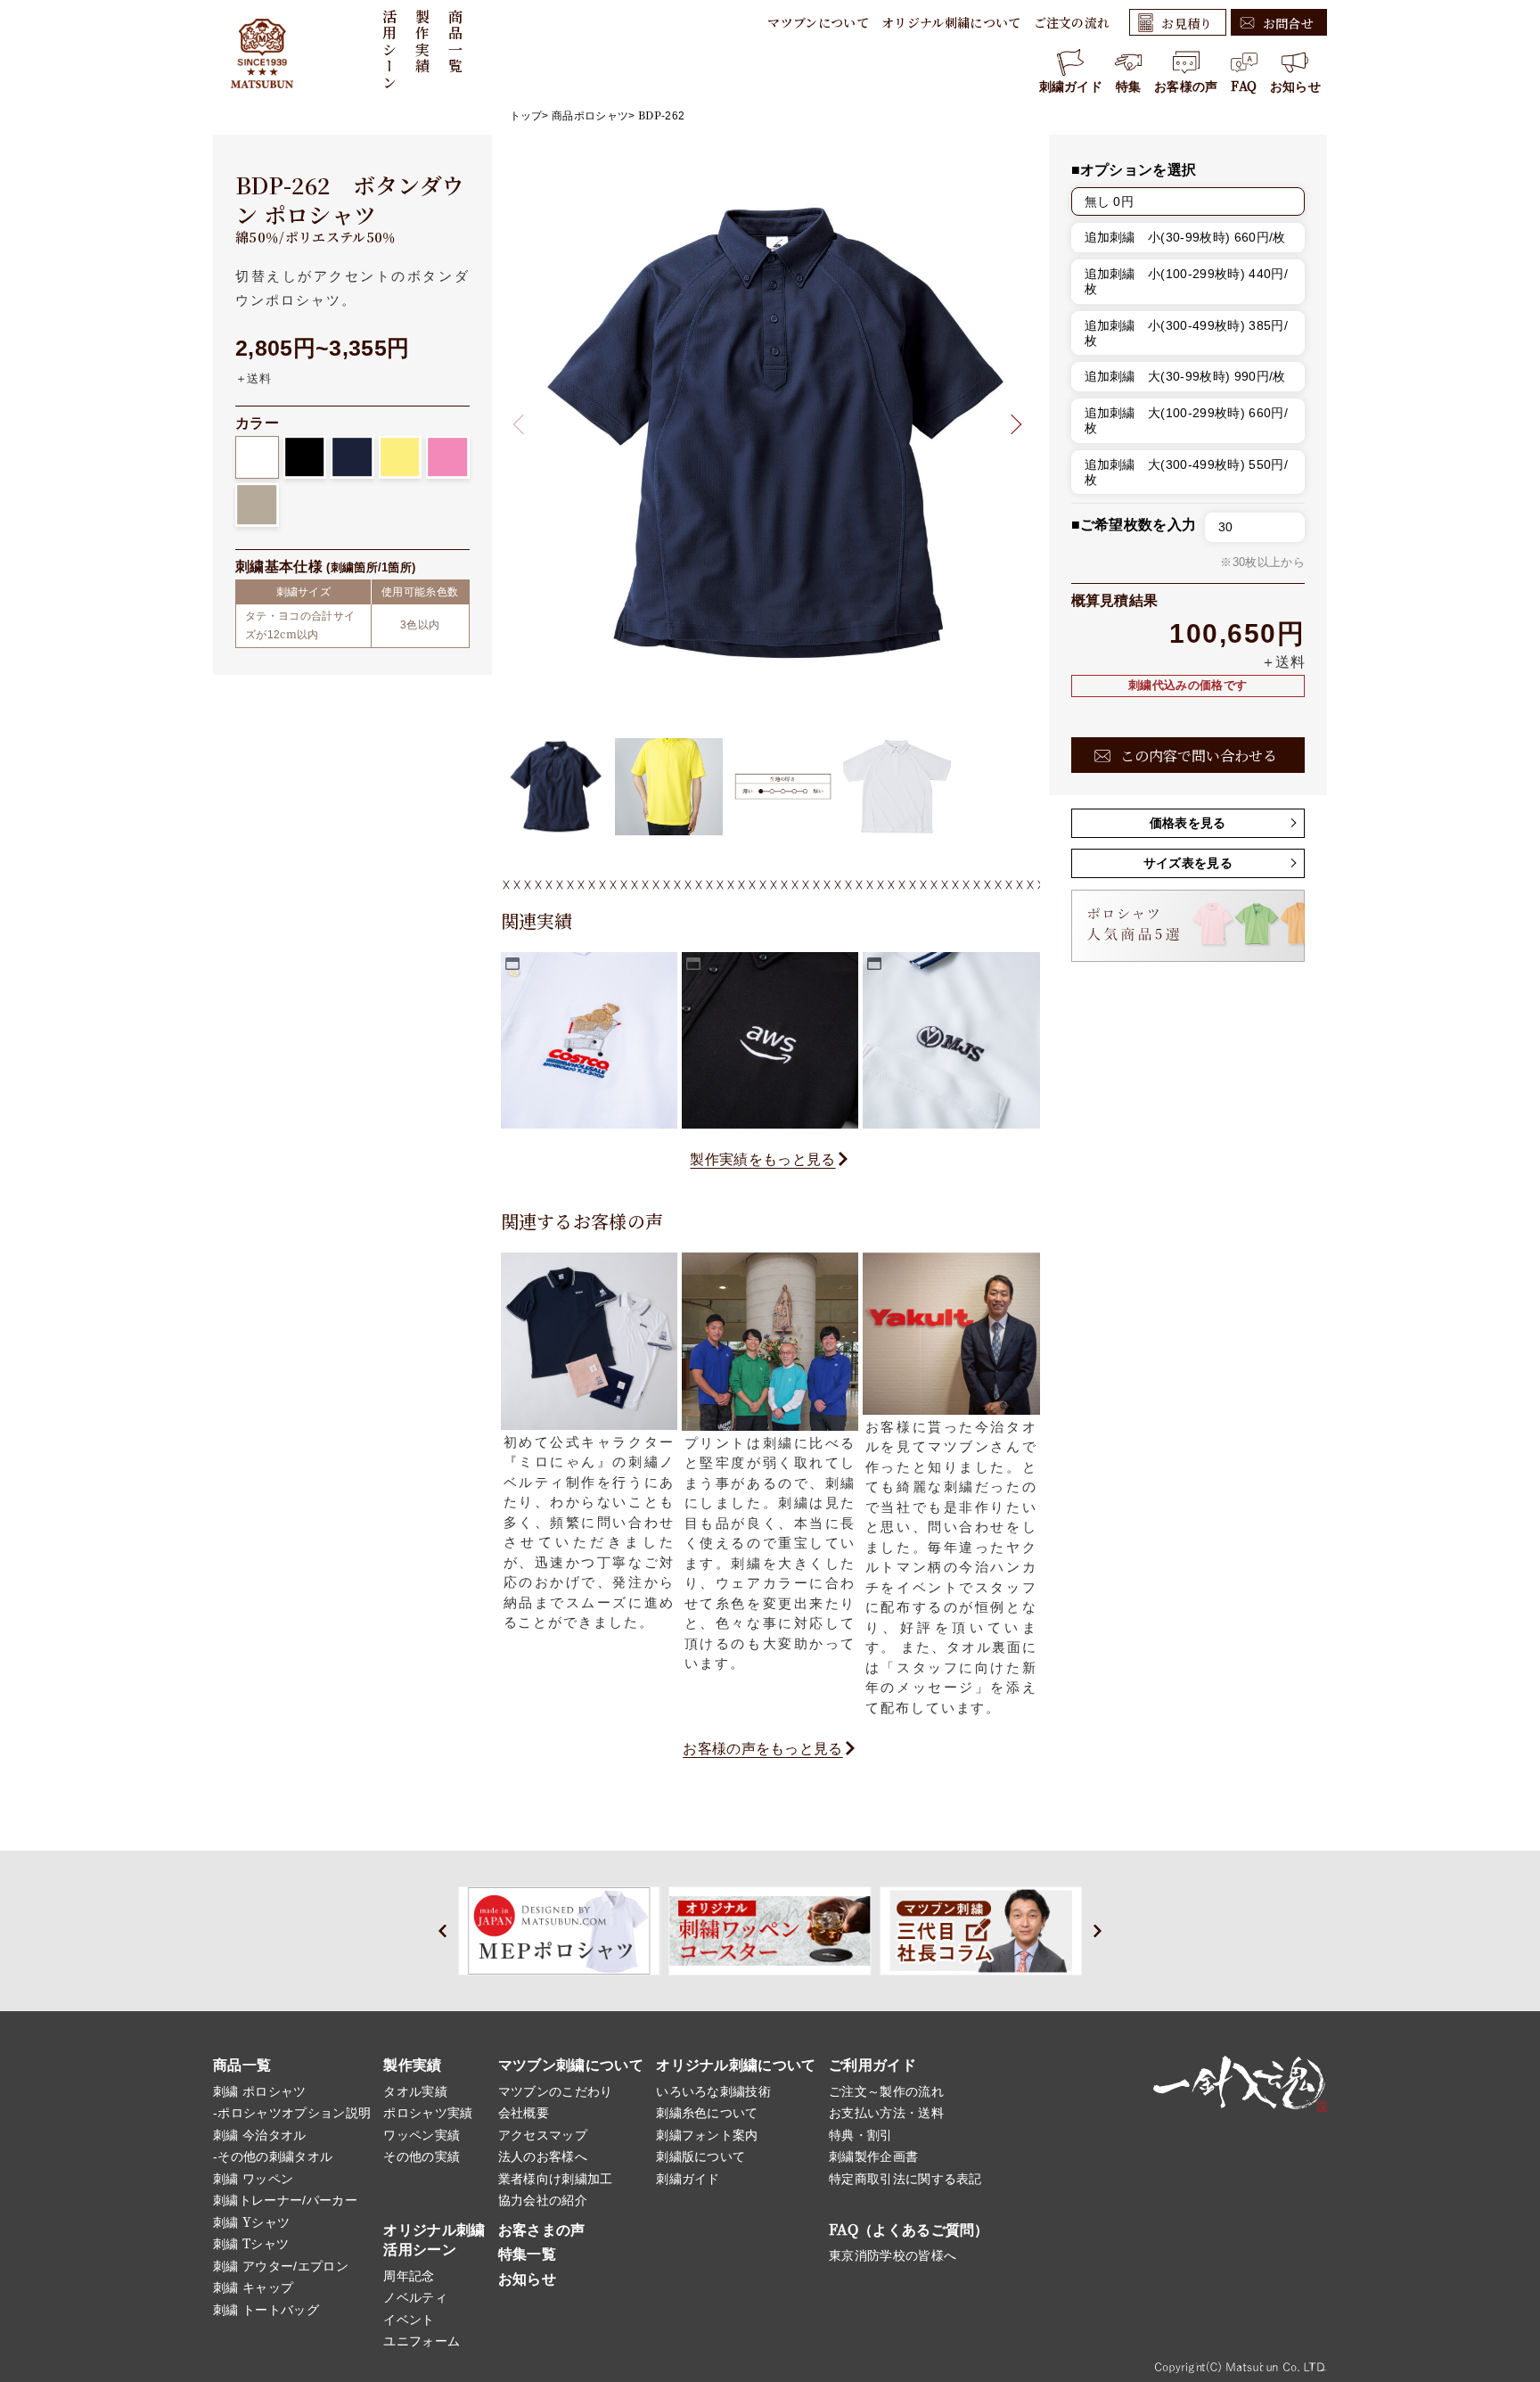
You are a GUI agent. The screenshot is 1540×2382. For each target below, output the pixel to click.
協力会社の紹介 (543, 2200)
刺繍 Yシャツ (251, 2222)
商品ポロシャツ (590, 116)
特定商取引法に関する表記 (905, 2179)
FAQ (1244, 86)
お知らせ (1295, 86)
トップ (526, 116)
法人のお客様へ (543, 2156)
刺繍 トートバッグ (266, 2310)
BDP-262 (661, 116)
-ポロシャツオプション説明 (292, 2113)
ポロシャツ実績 (428, 2113)
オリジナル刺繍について (951, 22)
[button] (1011, 425)
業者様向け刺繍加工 (556, 2179)
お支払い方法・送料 (886, 2113)
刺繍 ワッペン (253, 2179)
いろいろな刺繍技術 (713, 2091)
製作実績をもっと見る (762, 1159)
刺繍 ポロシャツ (260, 2091)
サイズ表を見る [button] (1188, 863)
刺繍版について (700, 2156)
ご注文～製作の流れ (886, 2091)
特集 (1129, 86)
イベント (409, 2320)
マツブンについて (818, 22)
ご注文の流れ (1072, 22)
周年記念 (409, 2276)
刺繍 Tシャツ (251, 2244)
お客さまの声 (542, 2230)
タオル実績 (415, 2091)
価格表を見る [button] (1188, 823)
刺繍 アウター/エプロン (281, 2266)
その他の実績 (422, 2156)
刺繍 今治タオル (260, 2135)
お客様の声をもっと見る (763, 1749)
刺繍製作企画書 (873, 2156)
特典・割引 (861, 2135)
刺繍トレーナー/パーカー (285, 2200)
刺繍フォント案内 (707, 2135)
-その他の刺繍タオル (273, 2156)
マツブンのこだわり (556, 2091)
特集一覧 (527, 2254)
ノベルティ (415, 2297)
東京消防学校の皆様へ (893, 2255)
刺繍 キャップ (253, 2288)
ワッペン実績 (422, 2135)
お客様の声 (1186, 86)
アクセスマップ (543, 2135)
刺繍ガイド (1071, 86)
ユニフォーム (422, 2341)
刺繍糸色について (707, 2113)
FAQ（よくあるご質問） (909, 2230)
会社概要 (524, 2113)
